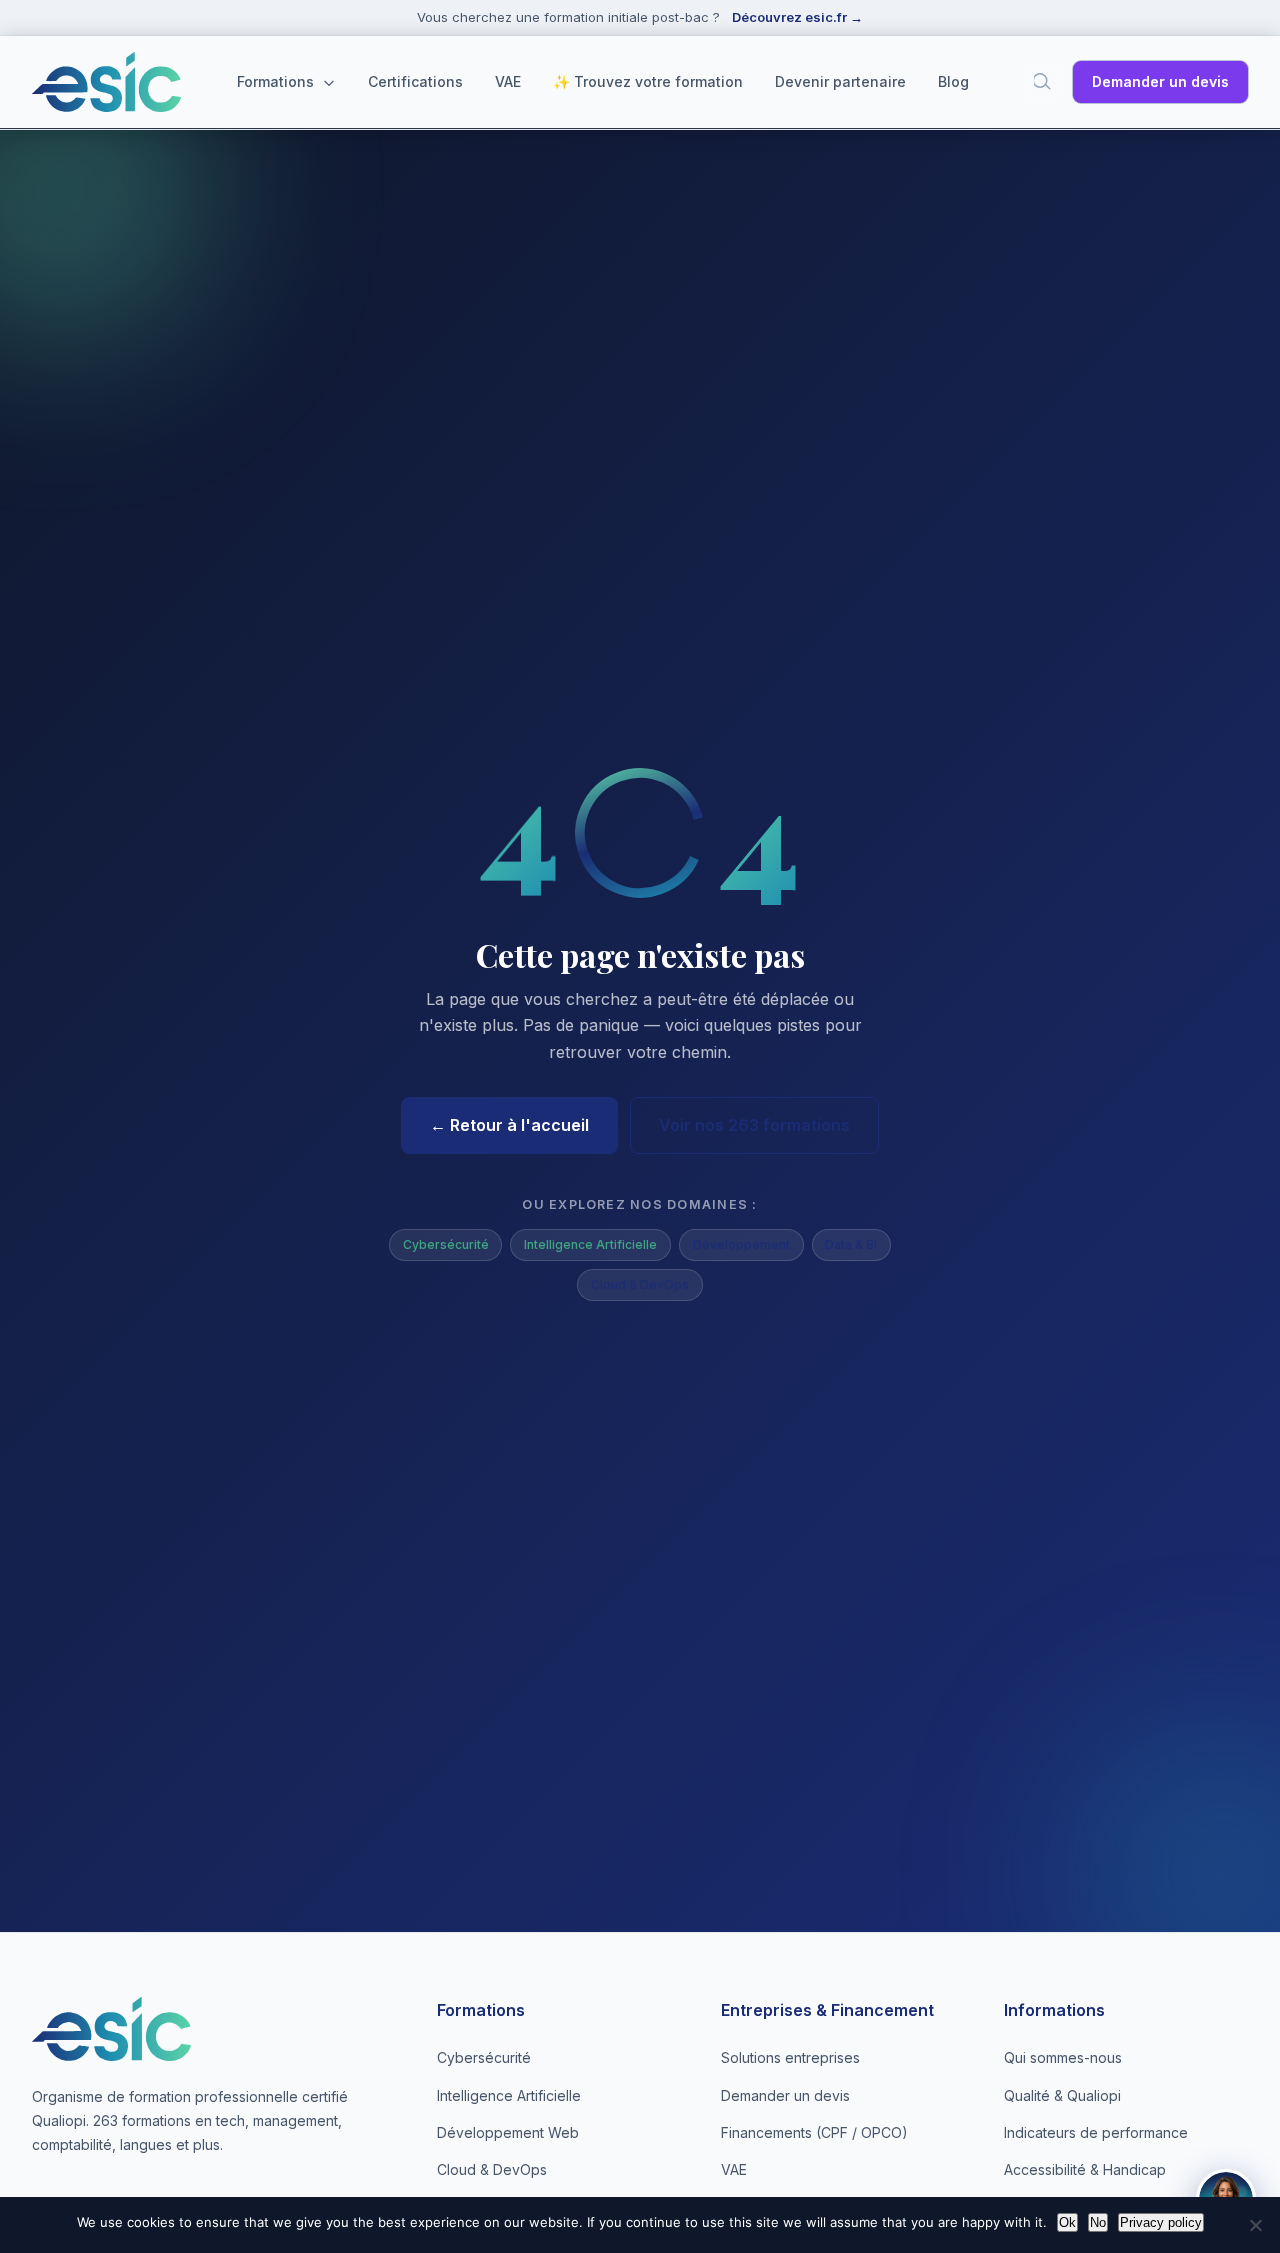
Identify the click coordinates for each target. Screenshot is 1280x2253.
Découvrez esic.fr (797, 17)
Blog (953, 81)
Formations (277, 81)
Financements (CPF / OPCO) (814, 2132)
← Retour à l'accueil (509, 1125)
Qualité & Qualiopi (1062, 2095)
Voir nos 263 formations (754, 1125)
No (1098, 2222)
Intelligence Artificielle (590, 1244)
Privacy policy (1161, 2222)
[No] (1255, 2225)
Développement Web (508, 2132)
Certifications (415, 81)
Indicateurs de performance (1096, 2132)
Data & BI (851, 1244)
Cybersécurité (446, 1244)
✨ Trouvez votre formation (648, 81)
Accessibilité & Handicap (1085, 2169)
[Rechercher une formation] (1043, 82)
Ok (1067, 2222)
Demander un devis (1160, 81)
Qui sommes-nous (1063, 2057)
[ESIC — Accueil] (106, 82)
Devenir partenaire (840, 81)
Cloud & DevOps (640, 1284)
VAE (508, 81)
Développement (741, 1244)
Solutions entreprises (790, 2057)
